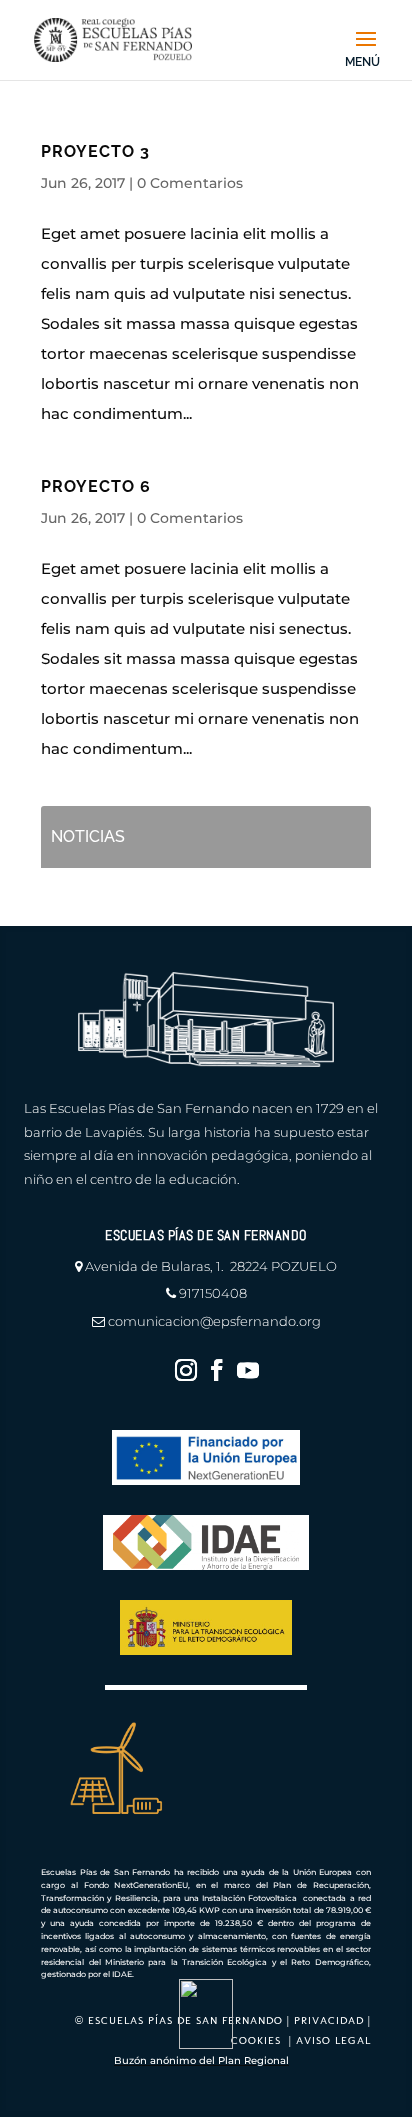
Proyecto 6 (96, 486)
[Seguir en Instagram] (186, 1370)
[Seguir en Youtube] (248, 1370)
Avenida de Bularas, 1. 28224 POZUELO (211, 1266)
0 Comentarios (190, 183)
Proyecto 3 (95, 151)
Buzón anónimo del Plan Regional (201, 2060)
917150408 (213, 1293)
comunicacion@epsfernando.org (214, 1321)
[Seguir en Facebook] (217, 1370)
